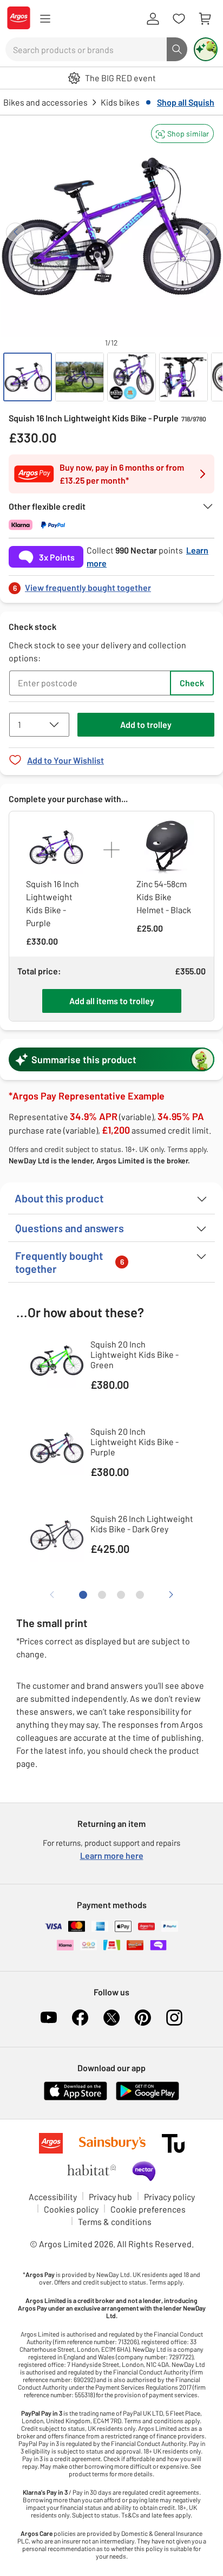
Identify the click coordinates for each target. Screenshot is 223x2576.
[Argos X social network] (111, 2018)
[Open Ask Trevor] (206, 49)
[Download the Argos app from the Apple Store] (76, 2098)
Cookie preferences (148, 2209)
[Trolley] (205, 19)
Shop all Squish (186, 102)
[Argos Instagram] (174, 2018)
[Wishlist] (179, 19)
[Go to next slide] (208, 232)
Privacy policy (169, 2197)
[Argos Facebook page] (80, 2018)
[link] (111, 585)
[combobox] (86, 49)
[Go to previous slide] (15, 232)
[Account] (153, 19)
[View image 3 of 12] (132, 377)
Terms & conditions (115, 2222)
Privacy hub (110, 2197)
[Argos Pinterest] (143, 2018)
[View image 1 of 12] (28, 377)
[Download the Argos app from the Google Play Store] (147, 2098)
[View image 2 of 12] (80, 377)
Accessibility (53, 2197)
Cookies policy (71, 2209)
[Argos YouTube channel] (49, 2018)
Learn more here (112, 1855)
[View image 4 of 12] (183, 377)
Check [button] (192, 683)
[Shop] (45, 19)
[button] (182, 134)
